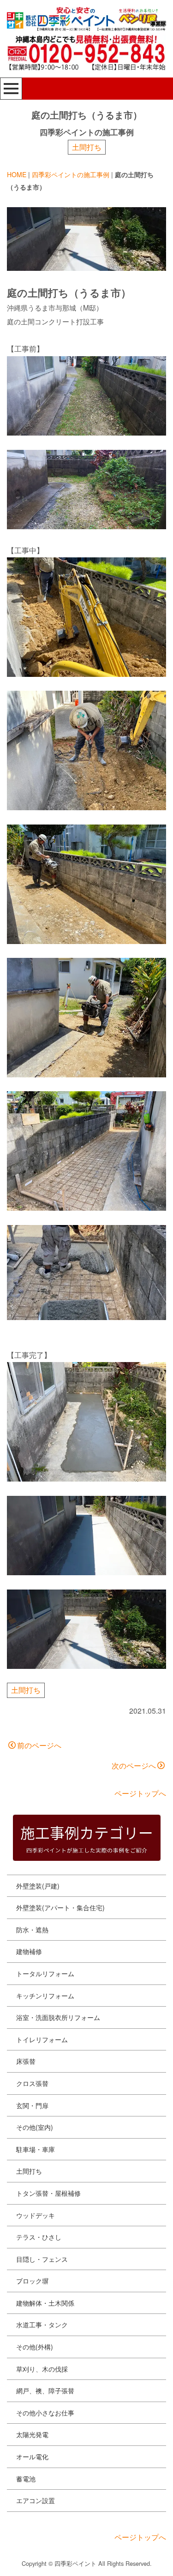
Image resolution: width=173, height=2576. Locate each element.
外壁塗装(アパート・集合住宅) (60, 1907)
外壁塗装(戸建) (38, 1886)
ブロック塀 (32, 2281)
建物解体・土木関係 (45, 2303)
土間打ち (87, 147)
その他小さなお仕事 (45, 2413)
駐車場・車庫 (36, 2149)
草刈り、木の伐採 (42, 2369)
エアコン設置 (36, 2500)
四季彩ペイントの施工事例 (71, 174)
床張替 (26, 2061)
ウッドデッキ (36, 2215)
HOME (17, 174)
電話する (130, 2561)
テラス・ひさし (39, 2237)
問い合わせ (39, 2561)
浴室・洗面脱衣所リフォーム (58, 2017)
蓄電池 (26, 2479)
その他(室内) (35, 2127)
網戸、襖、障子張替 (45, 2391)
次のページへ (134, 1766)
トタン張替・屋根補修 (48, 2193)
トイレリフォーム (42, 2039)
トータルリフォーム (45, 1973)
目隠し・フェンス (42, 2259)
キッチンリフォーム (45, 1996)
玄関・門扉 (32, 2105)
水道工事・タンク (42, 2325)
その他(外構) (35, 2347)
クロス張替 (32, 2083)
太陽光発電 (32, 2434)
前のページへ (39, 1745)
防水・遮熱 (32, 1930)
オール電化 (32, 2456)
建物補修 (29, 1951)
